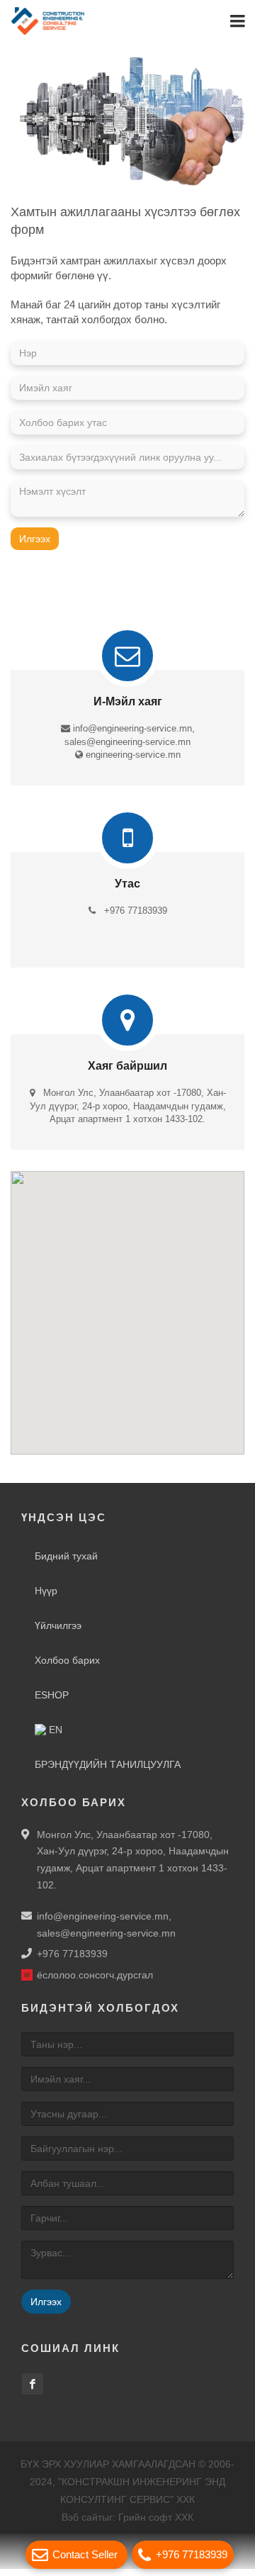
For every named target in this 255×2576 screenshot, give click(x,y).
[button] (127, 1311)
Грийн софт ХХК (156, 2524)
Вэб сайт (82, 2524)
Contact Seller (85, 2554)
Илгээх (35, 546)
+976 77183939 (192, 2554)
